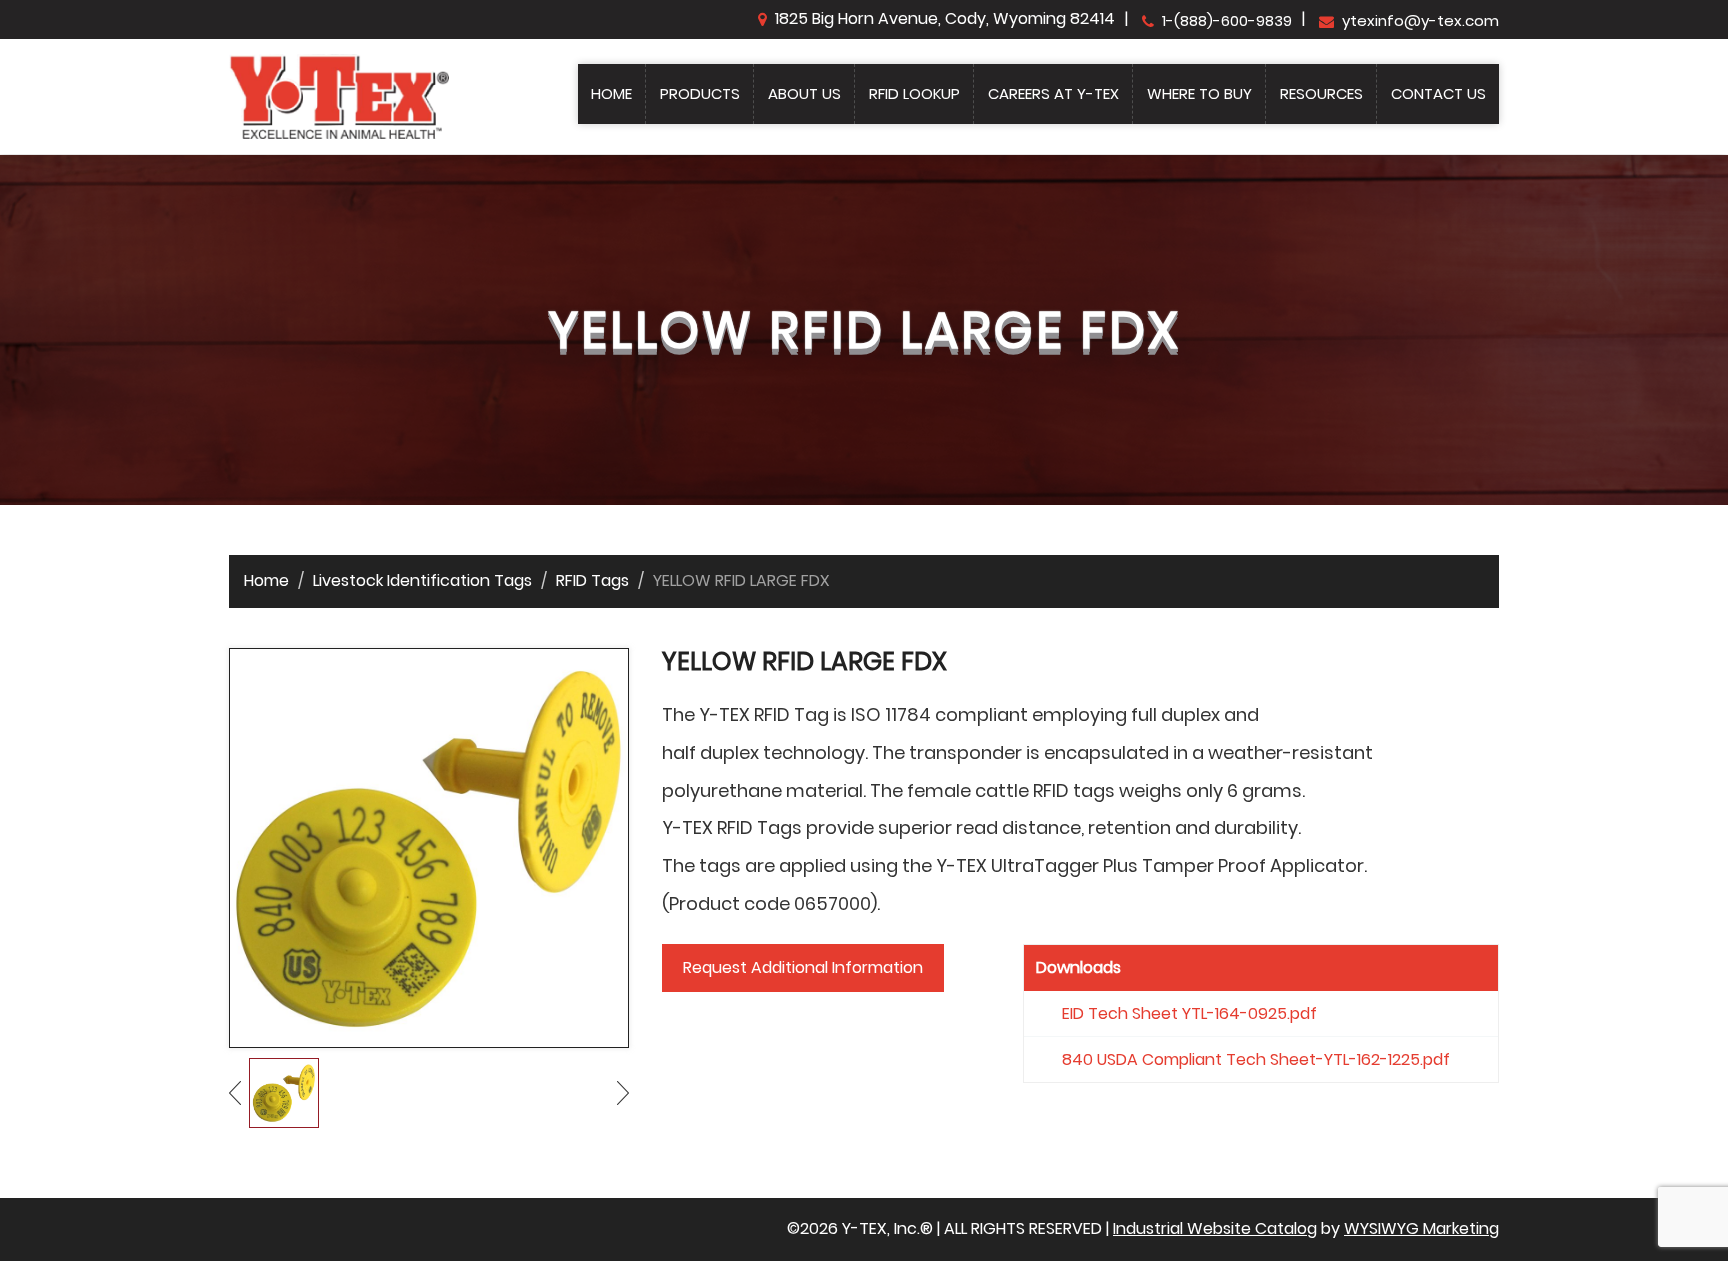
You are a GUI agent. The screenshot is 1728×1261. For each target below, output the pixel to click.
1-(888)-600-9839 (1227, 20)
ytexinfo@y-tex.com (1420, 20)
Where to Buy (1199, 93)
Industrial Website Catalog (1215, 1228)
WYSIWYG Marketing (1421, 1228)
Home (611, 93)
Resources (1321, 93)
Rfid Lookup (914, 93)
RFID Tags (592, 580)
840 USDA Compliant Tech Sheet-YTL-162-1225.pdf (1256, 1059)
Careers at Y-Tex (1053, 93)
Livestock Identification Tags (422, 580)
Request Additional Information (803, 967)
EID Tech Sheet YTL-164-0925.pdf (1189, 1013)
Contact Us (1438, 93)
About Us (804, 93)
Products (700, 93)
